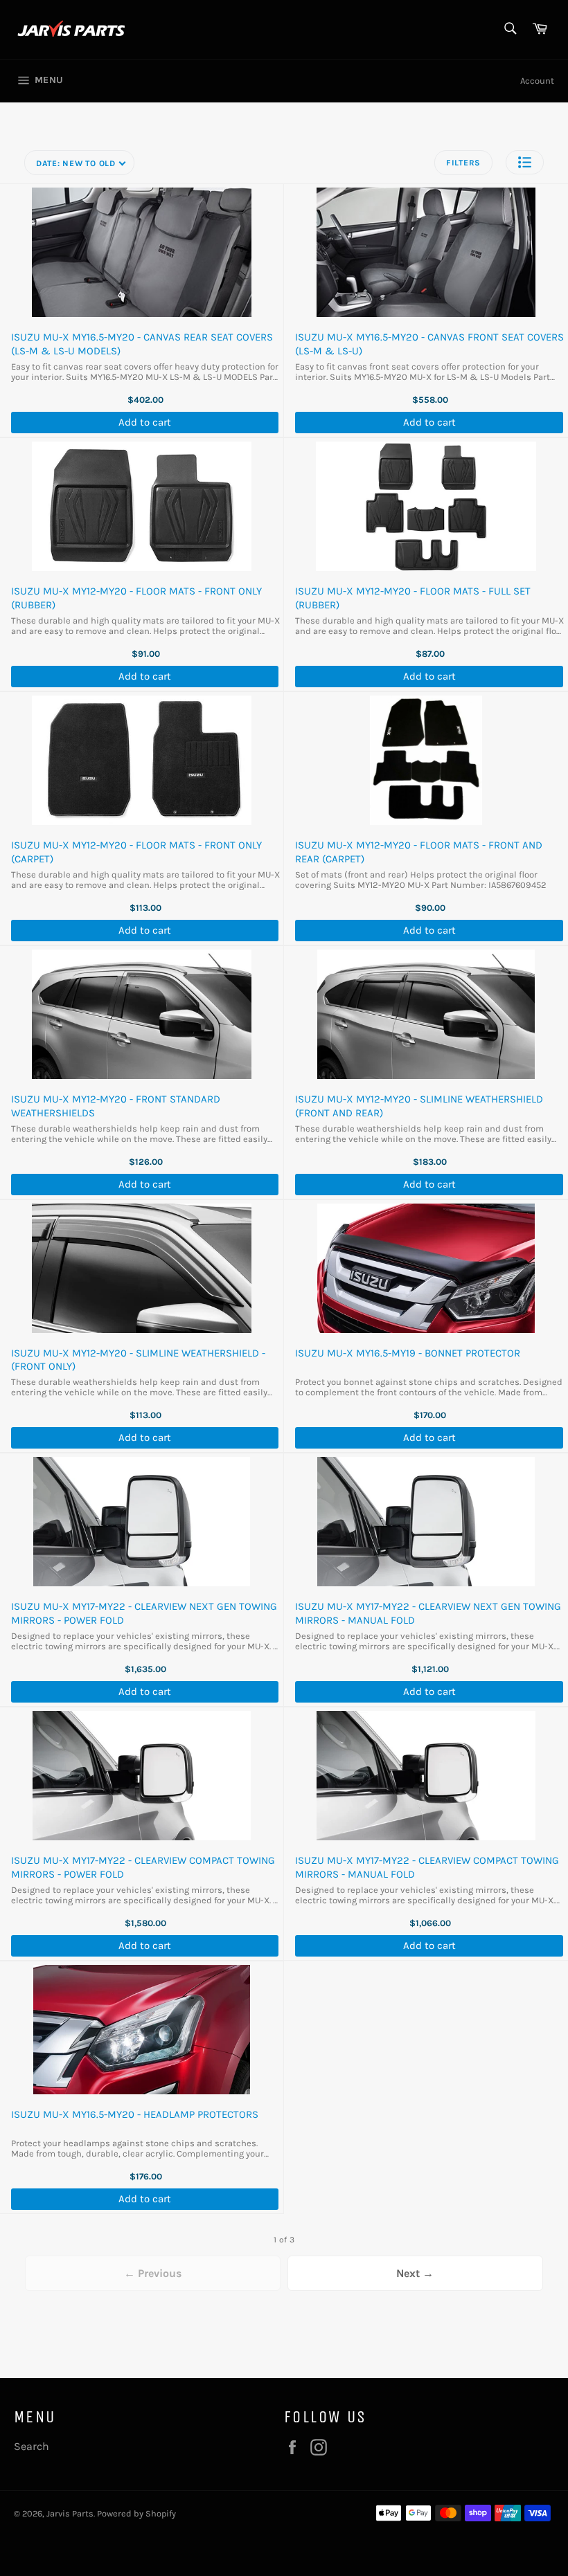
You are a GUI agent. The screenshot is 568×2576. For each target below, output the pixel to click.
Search (32, 2446)
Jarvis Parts (70, 2513)
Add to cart (145, 422)
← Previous (153, 2273)
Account (537, 81)
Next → (415, 2273)
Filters (463, 163)
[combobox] (509, 29)
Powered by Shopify (136, 2513)
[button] (525, 162)
